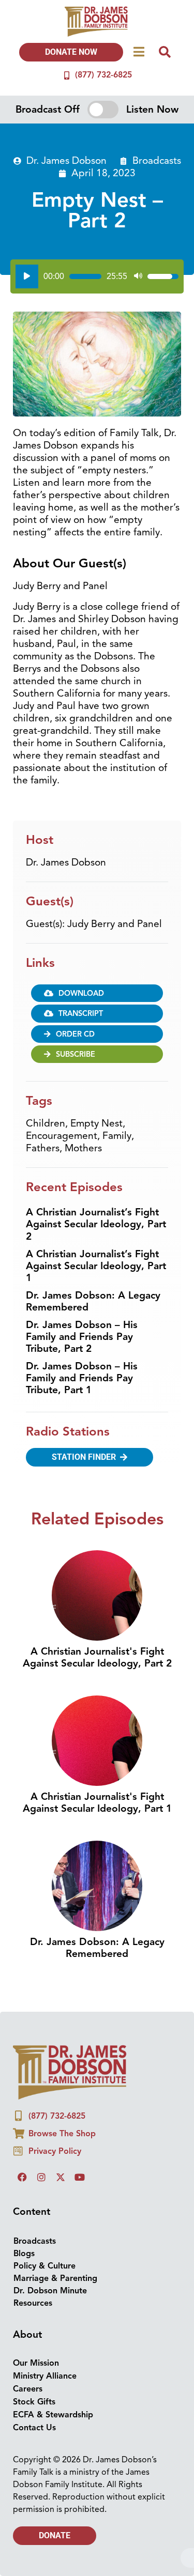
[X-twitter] (61, 2177)
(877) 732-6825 (103, 75)
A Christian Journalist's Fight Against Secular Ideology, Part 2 (97, 1657)
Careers (28, 2389)
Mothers (83, 1148)
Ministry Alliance (45, 2376)
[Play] (27, 276)
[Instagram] (41, 2177)
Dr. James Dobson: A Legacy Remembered (93, 1301)
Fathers (43, 1148)
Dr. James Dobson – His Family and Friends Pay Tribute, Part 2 (82, 1337)
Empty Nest (96, 1123)
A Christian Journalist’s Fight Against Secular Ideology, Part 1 (96, 1266)
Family (117, 1136)
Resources (33, 2303)
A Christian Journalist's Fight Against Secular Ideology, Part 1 (97, 1803)
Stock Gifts (34, 2402)
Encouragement (62, 1136)
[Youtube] (80, 2177)
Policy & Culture (44, 2266)
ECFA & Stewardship (53, 2415)
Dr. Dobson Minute (50, 2291)
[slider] (85, 276)
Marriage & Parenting (55, 2278)
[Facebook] (22, 2177)
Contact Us (34, 2428)
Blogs (24, 2254)
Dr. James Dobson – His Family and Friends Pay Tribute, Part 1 (82, 1378)
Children (46, 1123)
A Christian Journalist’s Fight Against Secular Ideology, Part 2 (96, 1224)
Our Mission (36, 2363)
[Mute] (138, 276)
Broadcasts (157, 161)
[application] (97, 276)
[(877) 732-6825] (67, 75)
